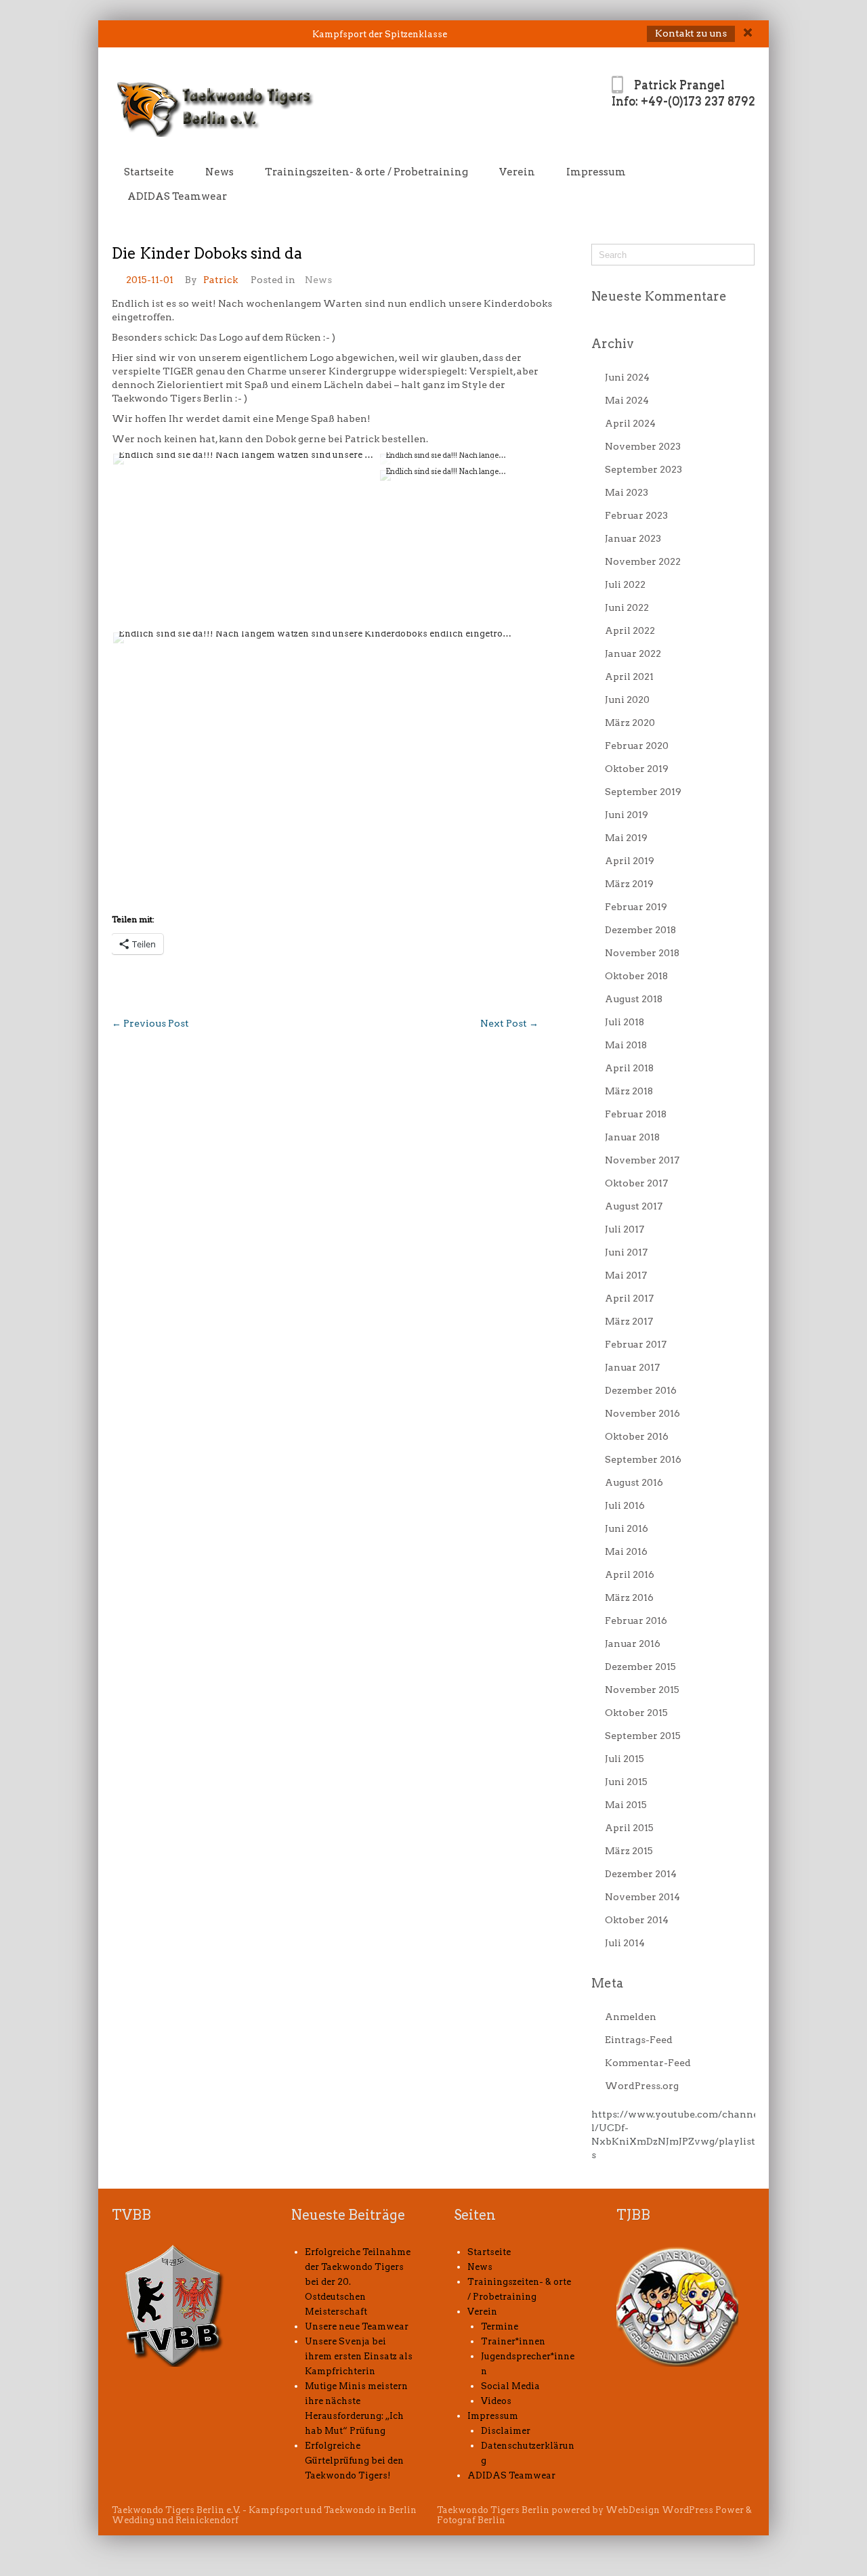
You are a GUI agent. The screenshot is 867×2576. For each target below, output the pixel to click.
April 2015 (629, 1828)
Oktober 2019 (637, 769)
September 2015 (643, 1736)
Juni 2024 (627, 377)
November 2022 (643, 561)
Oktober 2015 (636, 1713)
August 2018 (634, 999)
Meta (607, 1983)
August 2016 (634, 1482)
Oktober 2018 (636, 976)
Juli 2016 (625, 1505)
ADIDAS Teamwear (177, 196)
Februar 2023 (636, 515)
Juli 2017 (625, 1229)
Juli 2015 (625, 1759)
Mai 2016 (626, 1551)
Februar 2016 (636, 1620)
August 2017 (634, 1206)
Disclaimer (506, 2431)
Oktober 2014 (637, 1920)
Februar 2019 (636, 907)
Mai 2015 (626, 1805)
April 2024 (630, 423)
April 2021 (629, 677)
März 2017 (629, 1321)
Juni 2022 (627, 607)
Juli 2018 (625, 1022)
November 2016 (642, 1413)
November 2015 (642, 1690)
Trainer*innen (513, 2341)
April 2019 (630, 861)
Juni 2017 (626, 1252)
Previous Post (150, 1023)
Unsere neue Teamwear (357, 2326)
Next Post (509, 1023)
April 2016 (630, 1574)
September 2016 (643, 1459)
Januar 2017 (632, 1367)
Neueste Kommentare (659, 296)
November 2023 (643, 446)
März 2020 (630, 723)
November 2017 (642, 1160)
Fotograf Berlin (471, 2520)
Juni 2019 (627, 815)
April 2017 (629, 1298)
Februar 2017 (636, 1344)
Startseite (149, 172)
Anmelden (631, 2017)
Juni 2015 (626, 1782)
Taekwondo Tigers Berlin (493, 2510)
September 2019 (643, 792)
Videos (496, 2401)
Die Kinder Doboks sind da (207, 253)
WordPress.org (642, 2086)
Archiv (613, 344)
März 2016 (629, 1597)
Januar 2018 (632, 1137)
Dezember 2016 (641, 1390)
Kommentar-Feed (648, 2063)
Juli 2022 (625, 584)
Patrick (220, 280)
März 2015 (629, 1851)
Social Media (510, 2386)
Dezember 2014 (641, 1874)
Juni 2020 (627, 700)
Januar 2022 (633, 653)
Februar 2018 (636, 1114)
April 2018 (629, 1068)
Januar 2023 (633, 538)
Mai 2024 (627, 400)
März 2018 (629, 1091)
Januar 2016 (633, 1644)
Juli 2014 (625, 1943)
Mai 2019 (626, 838)
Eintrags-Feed (639, 2040)
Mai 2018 (626, 1045)
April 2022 (630, 630)
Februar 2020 (637, 746)
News (219, 172)
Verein (517, 172)
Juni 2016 (627, 1528)
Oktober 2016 (637, 1436)
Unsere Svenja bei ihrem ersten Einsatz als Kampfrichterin (359, 2356)
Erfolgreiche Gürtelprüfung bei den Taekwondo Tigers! (354, 2461)
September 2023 (643, 469)
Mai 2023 (627, 492)
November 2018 (642, 953)
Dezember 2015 (640, 1667)
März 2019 (629, 884)
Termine (500, 2326)
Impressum (596, 172)
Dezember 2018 (640, 930)
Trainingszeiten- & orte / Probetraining (366, 172)
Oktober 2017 (636, 1183)
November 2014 (642, 1897)
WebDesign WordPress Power (675, 2510)
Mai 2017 (626, 1275)
